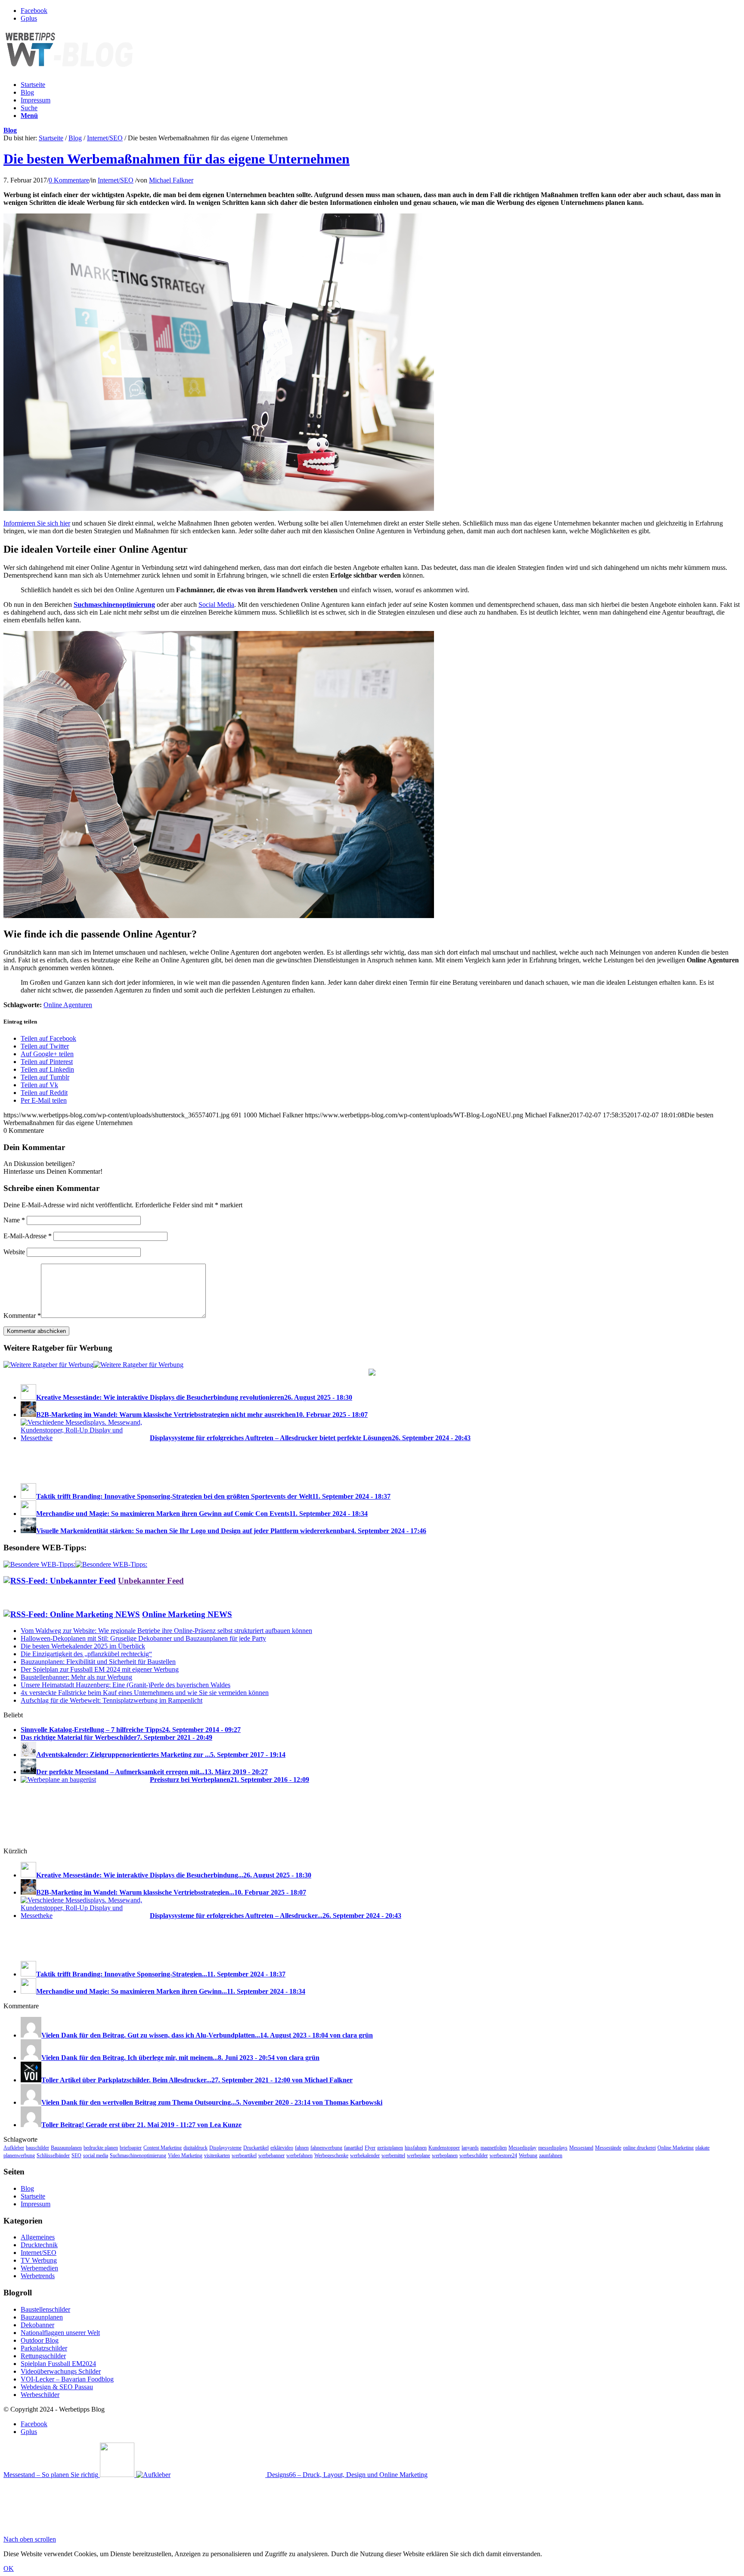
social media (96, 2155)
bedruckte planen (101, 2148)
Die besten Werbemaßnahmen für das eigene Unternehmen (177, 159)
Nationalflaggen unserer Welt (60, 2333)
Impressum (36, 100)
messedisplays (553, 2148)
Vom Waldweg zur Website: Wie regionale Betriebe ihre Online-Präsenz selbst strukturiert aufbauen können (166, 1631)
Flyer (370, 2148)
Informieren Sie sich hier (37, 523)
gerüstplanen (390, 2148)
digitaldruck (195, 2148)
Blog (27, 92)
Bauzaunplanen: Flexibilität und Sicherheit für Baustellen (98, 1662)
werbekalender (365, 2155)
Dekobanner (37, 2325)
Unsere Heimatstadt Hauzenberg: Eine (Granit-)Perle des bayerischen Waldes (126, 1685)
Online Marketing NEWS (187, 1614)
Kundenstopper (444, 2148)
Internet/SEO (105, 138)
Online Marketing (676, 2148)
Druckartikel (256, 2148)
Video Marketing (185, 2155)
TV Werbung (39, 2260)
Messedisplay (522, 2148)
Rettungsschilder (43, 2356)
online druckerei (639, 2148)
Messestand (581, 2148)
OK (9, 2568)
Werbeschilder (40, 2395)
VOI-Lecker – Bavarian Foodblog (67, 2379)
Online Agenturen (68, 1005)
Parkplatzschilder (44, 2348)
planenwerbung (19, 2155)
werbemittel (393, 2155)
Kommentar (22, 1316)
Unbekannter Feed (151, 1581)
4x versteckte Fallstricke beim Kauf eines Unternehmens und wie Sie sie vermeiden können (145, 1693)
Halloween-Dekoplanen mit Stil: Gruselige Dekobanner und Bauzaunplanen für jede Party (143, 1638)
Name (14, 1220)
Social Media (216, 605)
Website (14, 1252)
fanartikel (353, 2148)
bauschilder (37, 2148)
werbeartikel (244, 2155)
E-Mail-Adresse (28, 1236)
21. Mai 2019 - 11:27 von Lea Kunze (189, 2125)
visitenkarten (217, 2155)
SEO (76, 2155)
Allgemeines (38, 2237)
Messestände (608, 2148)
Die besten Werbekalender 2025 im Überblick (83, 1646)
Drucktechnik (39, 2245)
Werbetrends (38, 2276)
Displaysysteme (225, 2148)
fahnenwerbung (326, 2148)
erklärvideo (282, 2148)
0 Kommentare (69, 180)
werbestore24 (503, 2155)
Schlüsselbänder (53, 2155)
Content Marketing (163, 2148)
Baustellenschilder (45, 2309)
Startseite (33, 85)
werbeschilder (474, 2155)
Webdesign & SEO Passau (57, 2387)
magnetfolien (494, 2148)
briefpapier (131, 2148)
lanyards (470, 2148)
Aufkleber (14, 2148)
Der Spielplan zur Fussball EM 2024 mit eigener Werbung (100, 1669)
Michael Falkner (171, 180)
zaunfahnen (551, 2155)
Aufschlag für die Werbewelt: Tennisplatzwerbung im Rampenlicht (112, 1700)
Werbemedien (39, 2268)
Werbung (528, 2155)
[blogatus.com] (372, 1373)
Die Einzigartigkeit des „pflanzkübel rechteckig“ (86, 1654)
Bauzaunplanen (66, 2148)
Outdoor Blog (40, 2340)
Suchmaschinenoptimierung (138, 2155)
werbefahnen (299, 2155)
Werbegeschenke (331, 2155)
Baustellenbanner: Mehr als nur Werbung (76, 1677)
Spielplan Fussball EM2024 (58, 2364)
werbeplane (418, 2155)
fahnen (302, 2148)
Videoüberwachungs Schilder (61, 2371)
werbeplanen (445, 2155)
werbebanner (271, 2155)
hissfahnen (416, 2148)
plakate (702, 2148)
